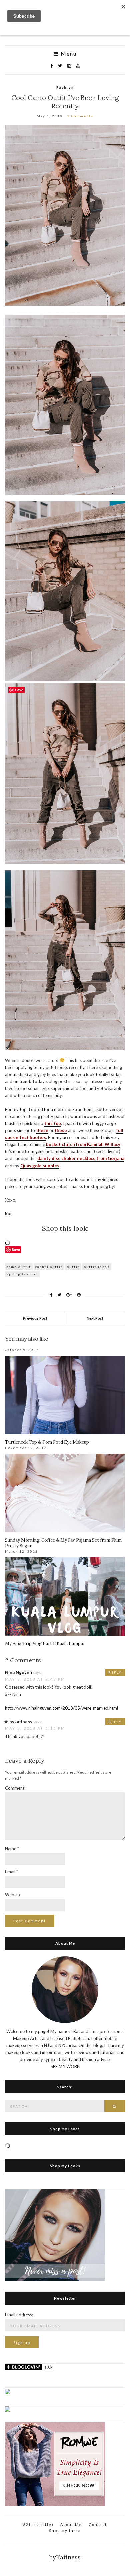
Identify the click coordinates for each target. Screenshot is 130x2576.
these (42, 1130)
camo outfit (19, 1267)
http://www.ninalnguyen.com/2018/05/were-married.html (61, 1708)
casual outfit (49, 1267)
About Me (71, 2524)
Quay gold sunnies (40, 1166)
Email (11, 1872)
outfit (73, 1267)
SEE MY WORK (65, 2066)
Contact (98, 2524)
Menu (68, 54)
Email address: (19, 2315)
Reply (115, 1672)
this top (53, 1123)
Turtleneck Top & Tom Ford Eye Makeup (47, 1442)
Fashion (65, 87)
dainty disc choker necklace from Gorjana (81, 1158)
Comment (15, 1788)
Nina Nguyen (18, 1672)
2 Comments (80, 116)
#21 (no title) (38, 2524)
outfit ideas (97, 1267)
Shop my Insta (65, 2530)
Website (13, 1895)
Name (12, 1849)
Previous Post (35, 1318)
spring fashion (22, 1274)
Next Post (95, 1318)
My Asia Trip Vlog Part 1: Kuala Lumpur (45, 1644)
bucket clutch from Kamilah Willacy (83, 1144)
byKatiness (65, 2557)
